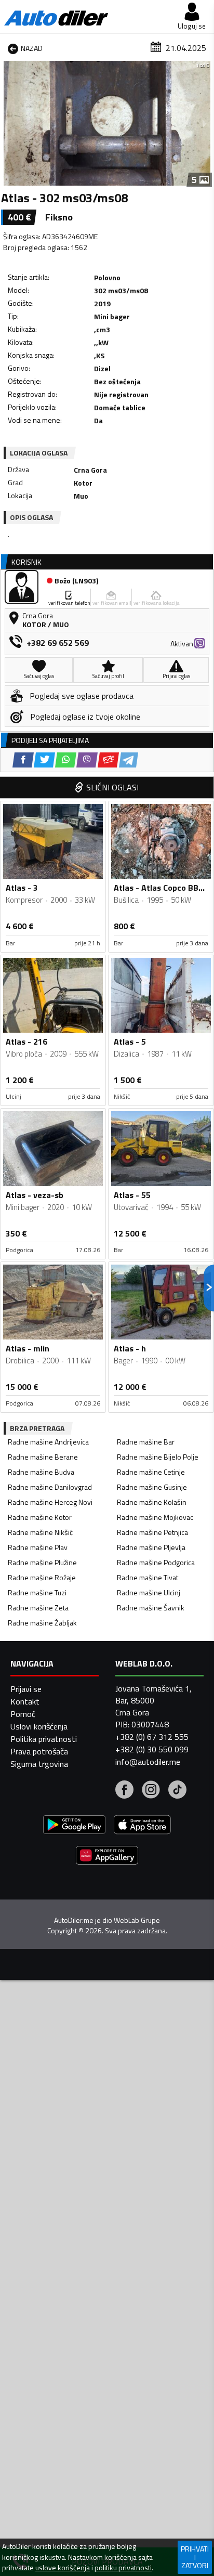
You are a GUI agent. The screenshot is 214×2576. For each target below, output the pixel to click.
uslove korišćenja (63, 2568)
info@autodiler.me (148, 1762)
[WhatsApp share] (66, 760)
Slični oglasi (112, 787)
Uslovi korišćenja (39, 1726)
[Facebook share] (23, 760)
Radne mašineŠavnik (151, 1608)
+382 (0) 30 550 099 (152, 1749)
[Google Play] (74, 1826)
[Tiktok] (177, 1791)
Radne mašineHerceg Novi (50, 1502)
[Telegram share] (129, 760)
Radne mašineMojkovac (155, 1517)
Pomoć (23, 1714)
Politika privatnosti (44, 1739)
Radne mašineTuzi (37, 1592)
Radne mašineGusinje (152, 1487)
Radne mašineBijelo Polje (158, 1457)
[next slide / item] (205, 123)
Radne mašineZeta (38, 1608)
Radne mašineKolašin (152, 1502)
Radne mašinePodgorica (156, 1562)
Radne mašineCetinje (151, 1472)
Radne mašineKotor (40, 1517)
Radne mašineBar (146, 1442)
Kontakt (25, 1701)
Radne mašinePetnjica (152, 1532)
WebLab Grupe (137, 1920)
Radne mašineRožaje (42, 1577)
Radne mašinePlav (38, 1547)
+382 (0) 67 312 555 (152, 1737)
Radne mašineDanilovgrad (50, 1487)
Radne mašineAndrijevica (48, 1442)
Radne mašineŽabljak (42, 1623)
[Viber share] (87, 760)
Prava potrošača (39, 1751)
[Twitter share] (44, 760)
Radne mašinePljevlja (151, 1547)
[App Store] (142, 1826)
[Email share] (108, 760)
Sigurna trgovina (39, 1764)
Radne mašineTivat (148, 1577)
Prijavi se (26, 1689)
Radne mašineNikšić (40, 1532)
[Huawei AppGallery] (107, 1857)
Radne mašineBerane (43, 1457)
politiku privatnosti (123, 2568)
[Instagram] (151, 1791)
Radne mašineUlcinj (149, 1592)
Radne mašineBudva (41, 1472)
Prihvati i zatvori (195, 2557)
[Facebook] (124, 1791)
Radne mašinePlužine (42, 1562)
